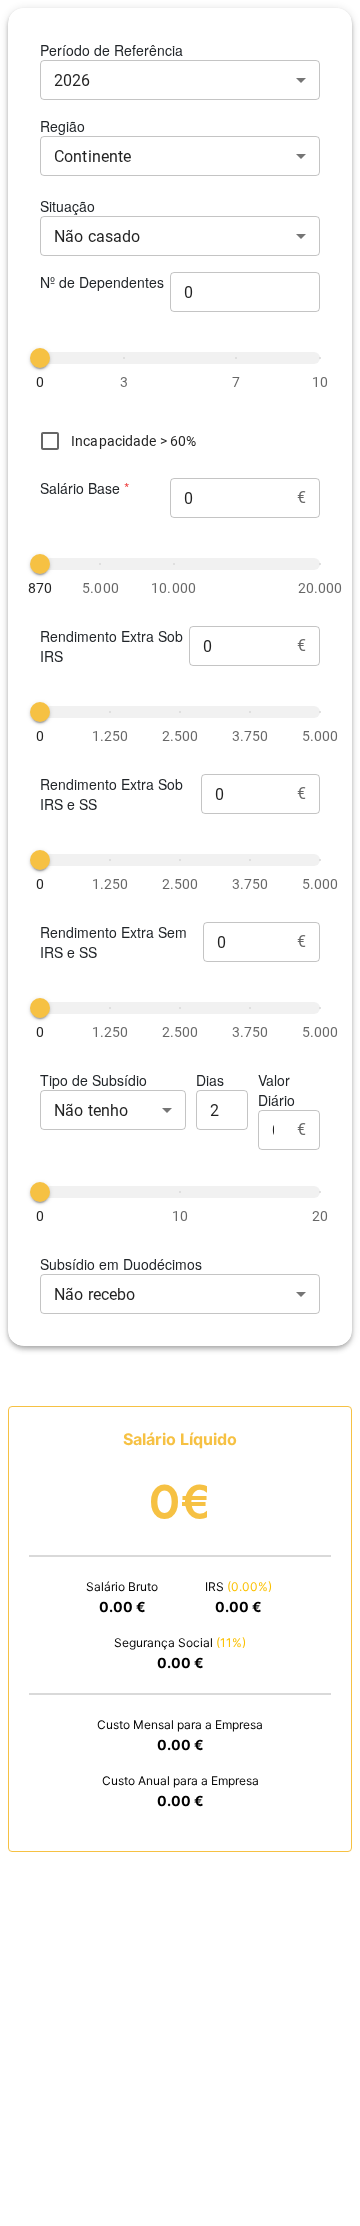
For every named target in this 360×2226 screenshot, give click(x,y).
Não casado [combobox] (97, 236)
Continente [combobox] (93, 156)
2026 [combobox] (72, 80)
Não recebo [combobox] (95, 1294)
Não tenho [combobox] (91, 1110)
